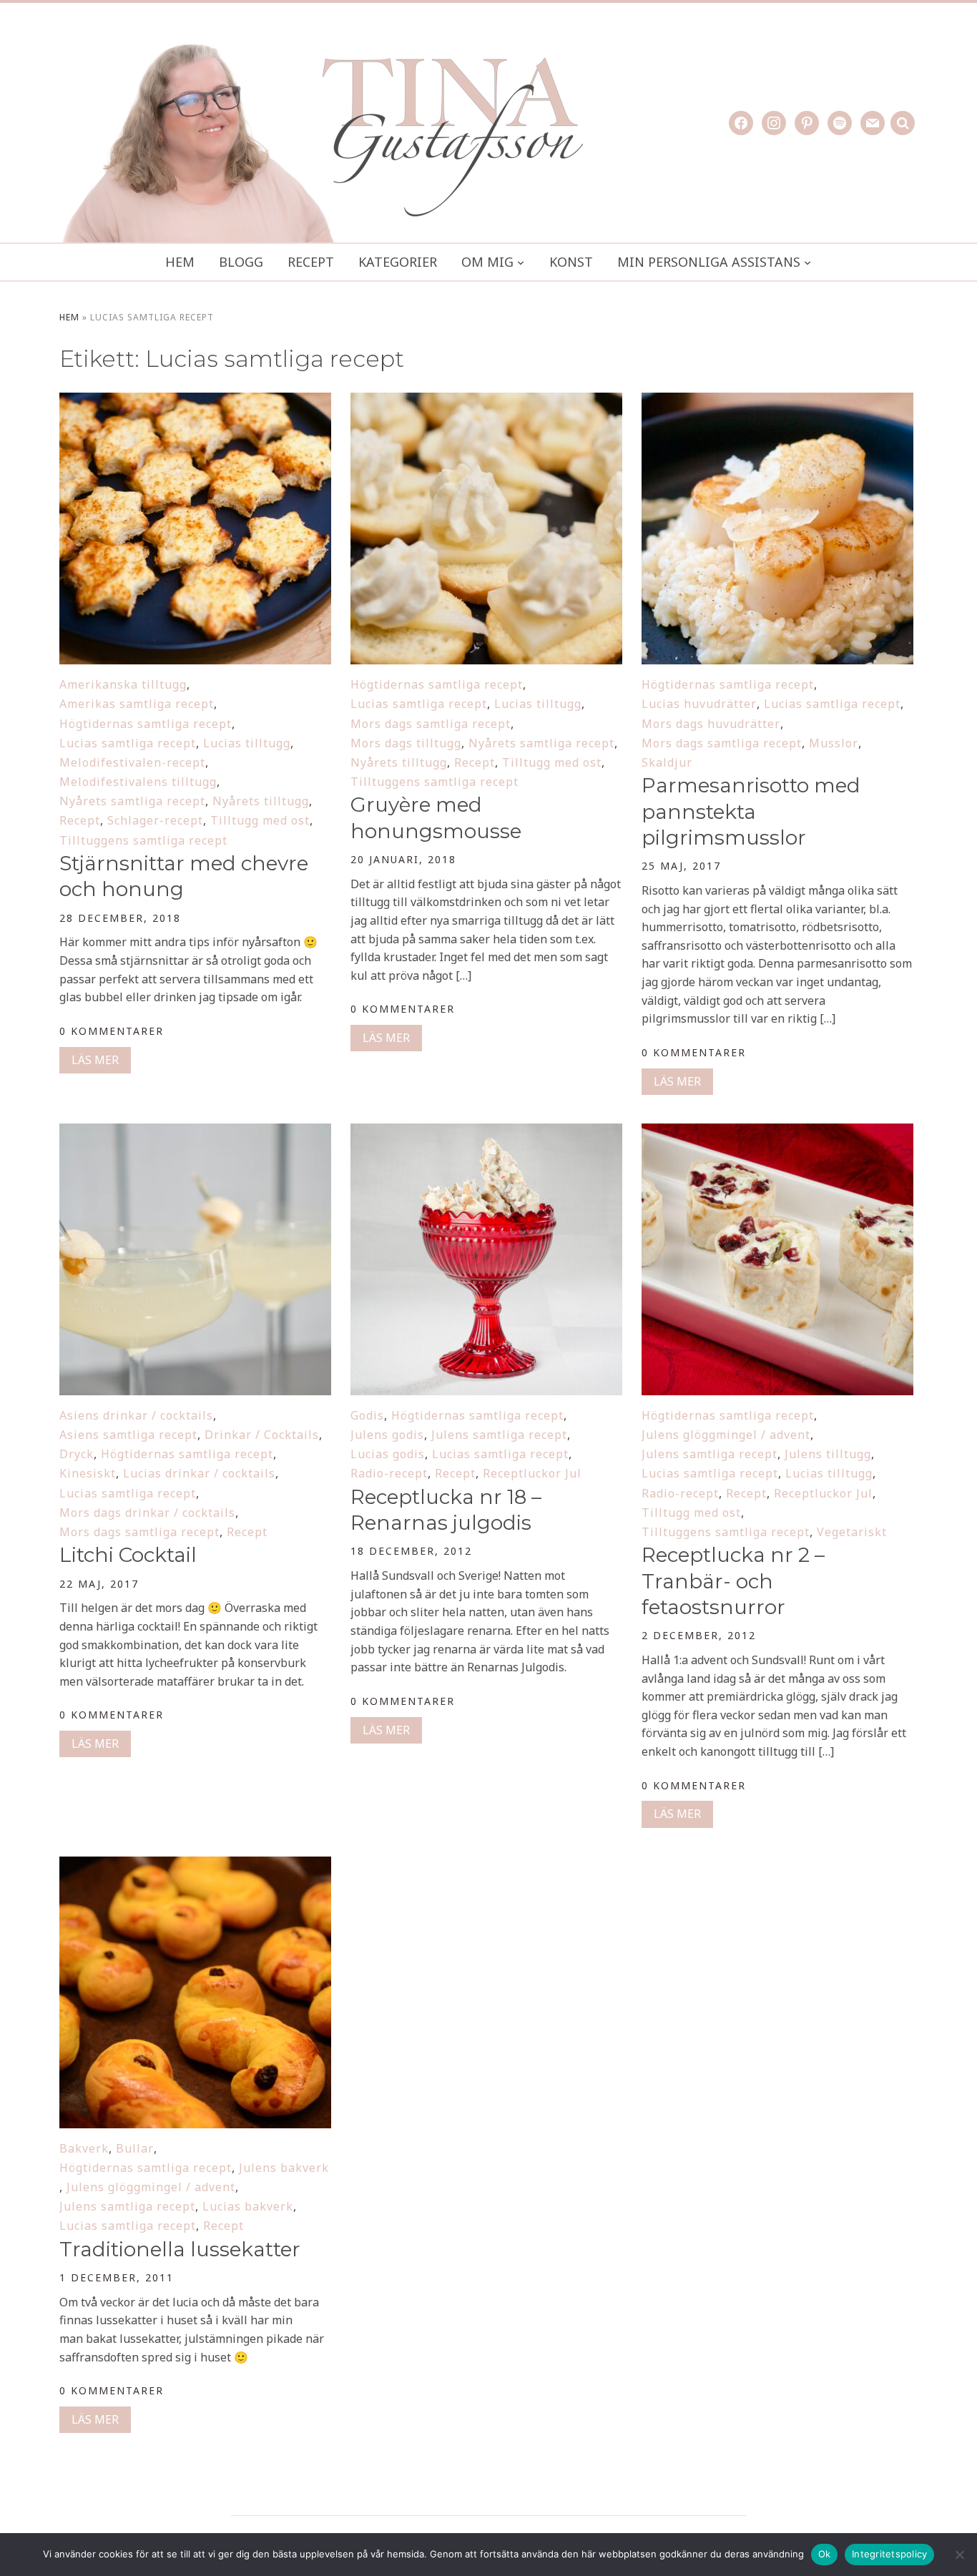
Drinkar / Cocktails (262, 1435)
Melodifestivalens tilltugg (138, 782)
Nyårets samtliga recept (132, 801)
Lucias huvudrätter (699, 704)
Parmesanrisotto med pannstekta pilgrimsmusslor (751, 811)
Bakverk (84, 2148)
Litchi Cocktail (128, 1555)
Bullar (135, 2148)
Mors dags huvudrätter (711, 724)
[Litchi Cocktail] (195, 1133)
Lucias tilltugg (247, 743)
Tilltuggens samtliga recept (143, 840)
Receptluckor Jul (532, 1473)
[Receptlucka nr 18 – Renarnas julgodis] (486, 1133)
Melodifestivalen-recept (132, 762)
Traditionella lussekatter (180, 2249)
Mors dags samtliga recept (431, 724)
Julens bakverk (284, 2168)
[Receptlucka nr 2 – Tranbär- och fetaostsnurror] (777, 1133)
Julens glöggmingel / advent (726, 1435)
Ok (825, 2554)
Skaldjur (667, 762)
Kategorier (398, 262)
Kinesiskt (88, 1473)
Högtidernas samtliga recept (146, 724)
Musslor (834, 743)
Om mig (487, 262)
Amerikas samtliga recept (137, 704)
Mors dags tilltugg (406, 743)
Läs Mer (95, 1060)
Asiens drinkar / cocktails (136, 1415)
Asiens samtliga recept (128, 1435)
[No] (959, 2555)
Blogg (241, 262)
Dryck (77, 1454)
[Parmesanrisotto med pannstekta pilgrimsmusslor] (777, 402)
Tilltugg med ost (260, 820)
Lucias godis (388, 1454)
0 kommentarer (112, 1031)
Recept (311, 262)
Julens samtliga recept (499, 1435)
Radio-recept (389, 1473)
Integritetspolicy (889, 2554)
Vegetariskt (852, 1532)
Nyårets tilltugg (261, 801)
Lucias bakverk (248, 2206)
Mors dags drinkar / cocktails (147, 1513)
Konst (571, 262)
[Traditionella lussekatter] (195, 1866)
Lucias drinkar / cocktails (199, 1473)
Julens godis (387, 1435)
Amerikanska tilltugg (123, 684)
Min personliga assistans (709, 262)
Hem (180, 262)
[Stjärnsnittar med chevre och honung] (195, 402)
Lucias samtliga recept (128, 743)
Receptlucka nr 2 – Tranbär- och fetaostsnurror (733, 1581)
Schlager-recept (155, 820)
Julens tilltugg (828, 1454)
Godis (367, 1415)
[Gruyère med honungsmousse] (486, 402)
